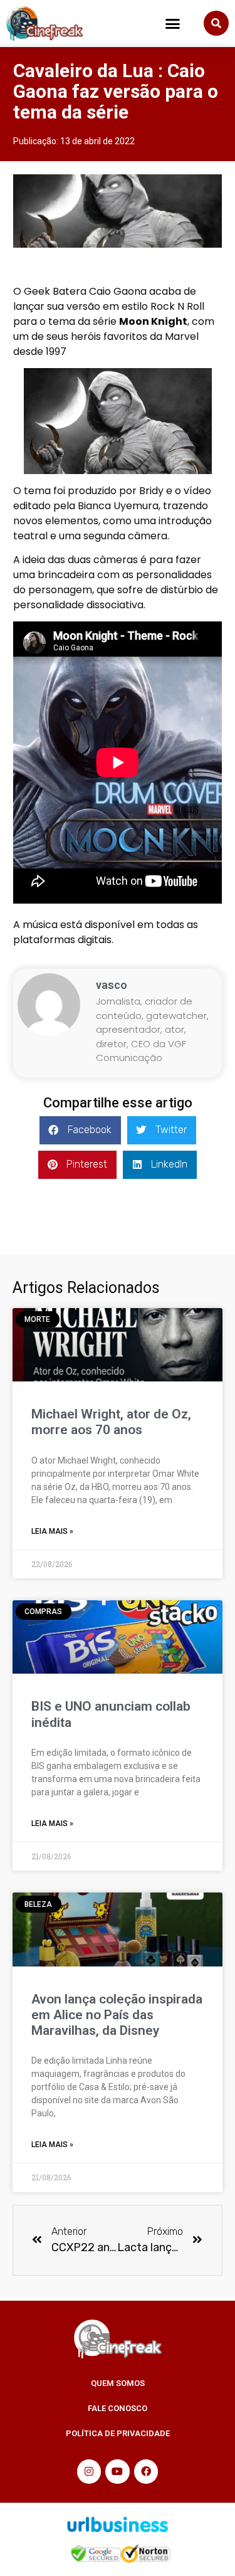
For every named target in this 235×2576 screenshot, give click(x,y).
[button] (173, 24)
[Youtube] (117, 2471)
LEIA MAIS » (52, 1531)
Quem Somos (118, 2383)
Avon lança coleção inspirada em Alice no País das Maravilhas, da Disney (117, 2015)
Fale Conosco (118, 2408)
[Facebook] (146, 2471)
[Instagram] (89, 2471)
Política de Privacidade (118, 2433)
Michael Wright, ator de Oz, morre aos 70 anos (111, 1422)
